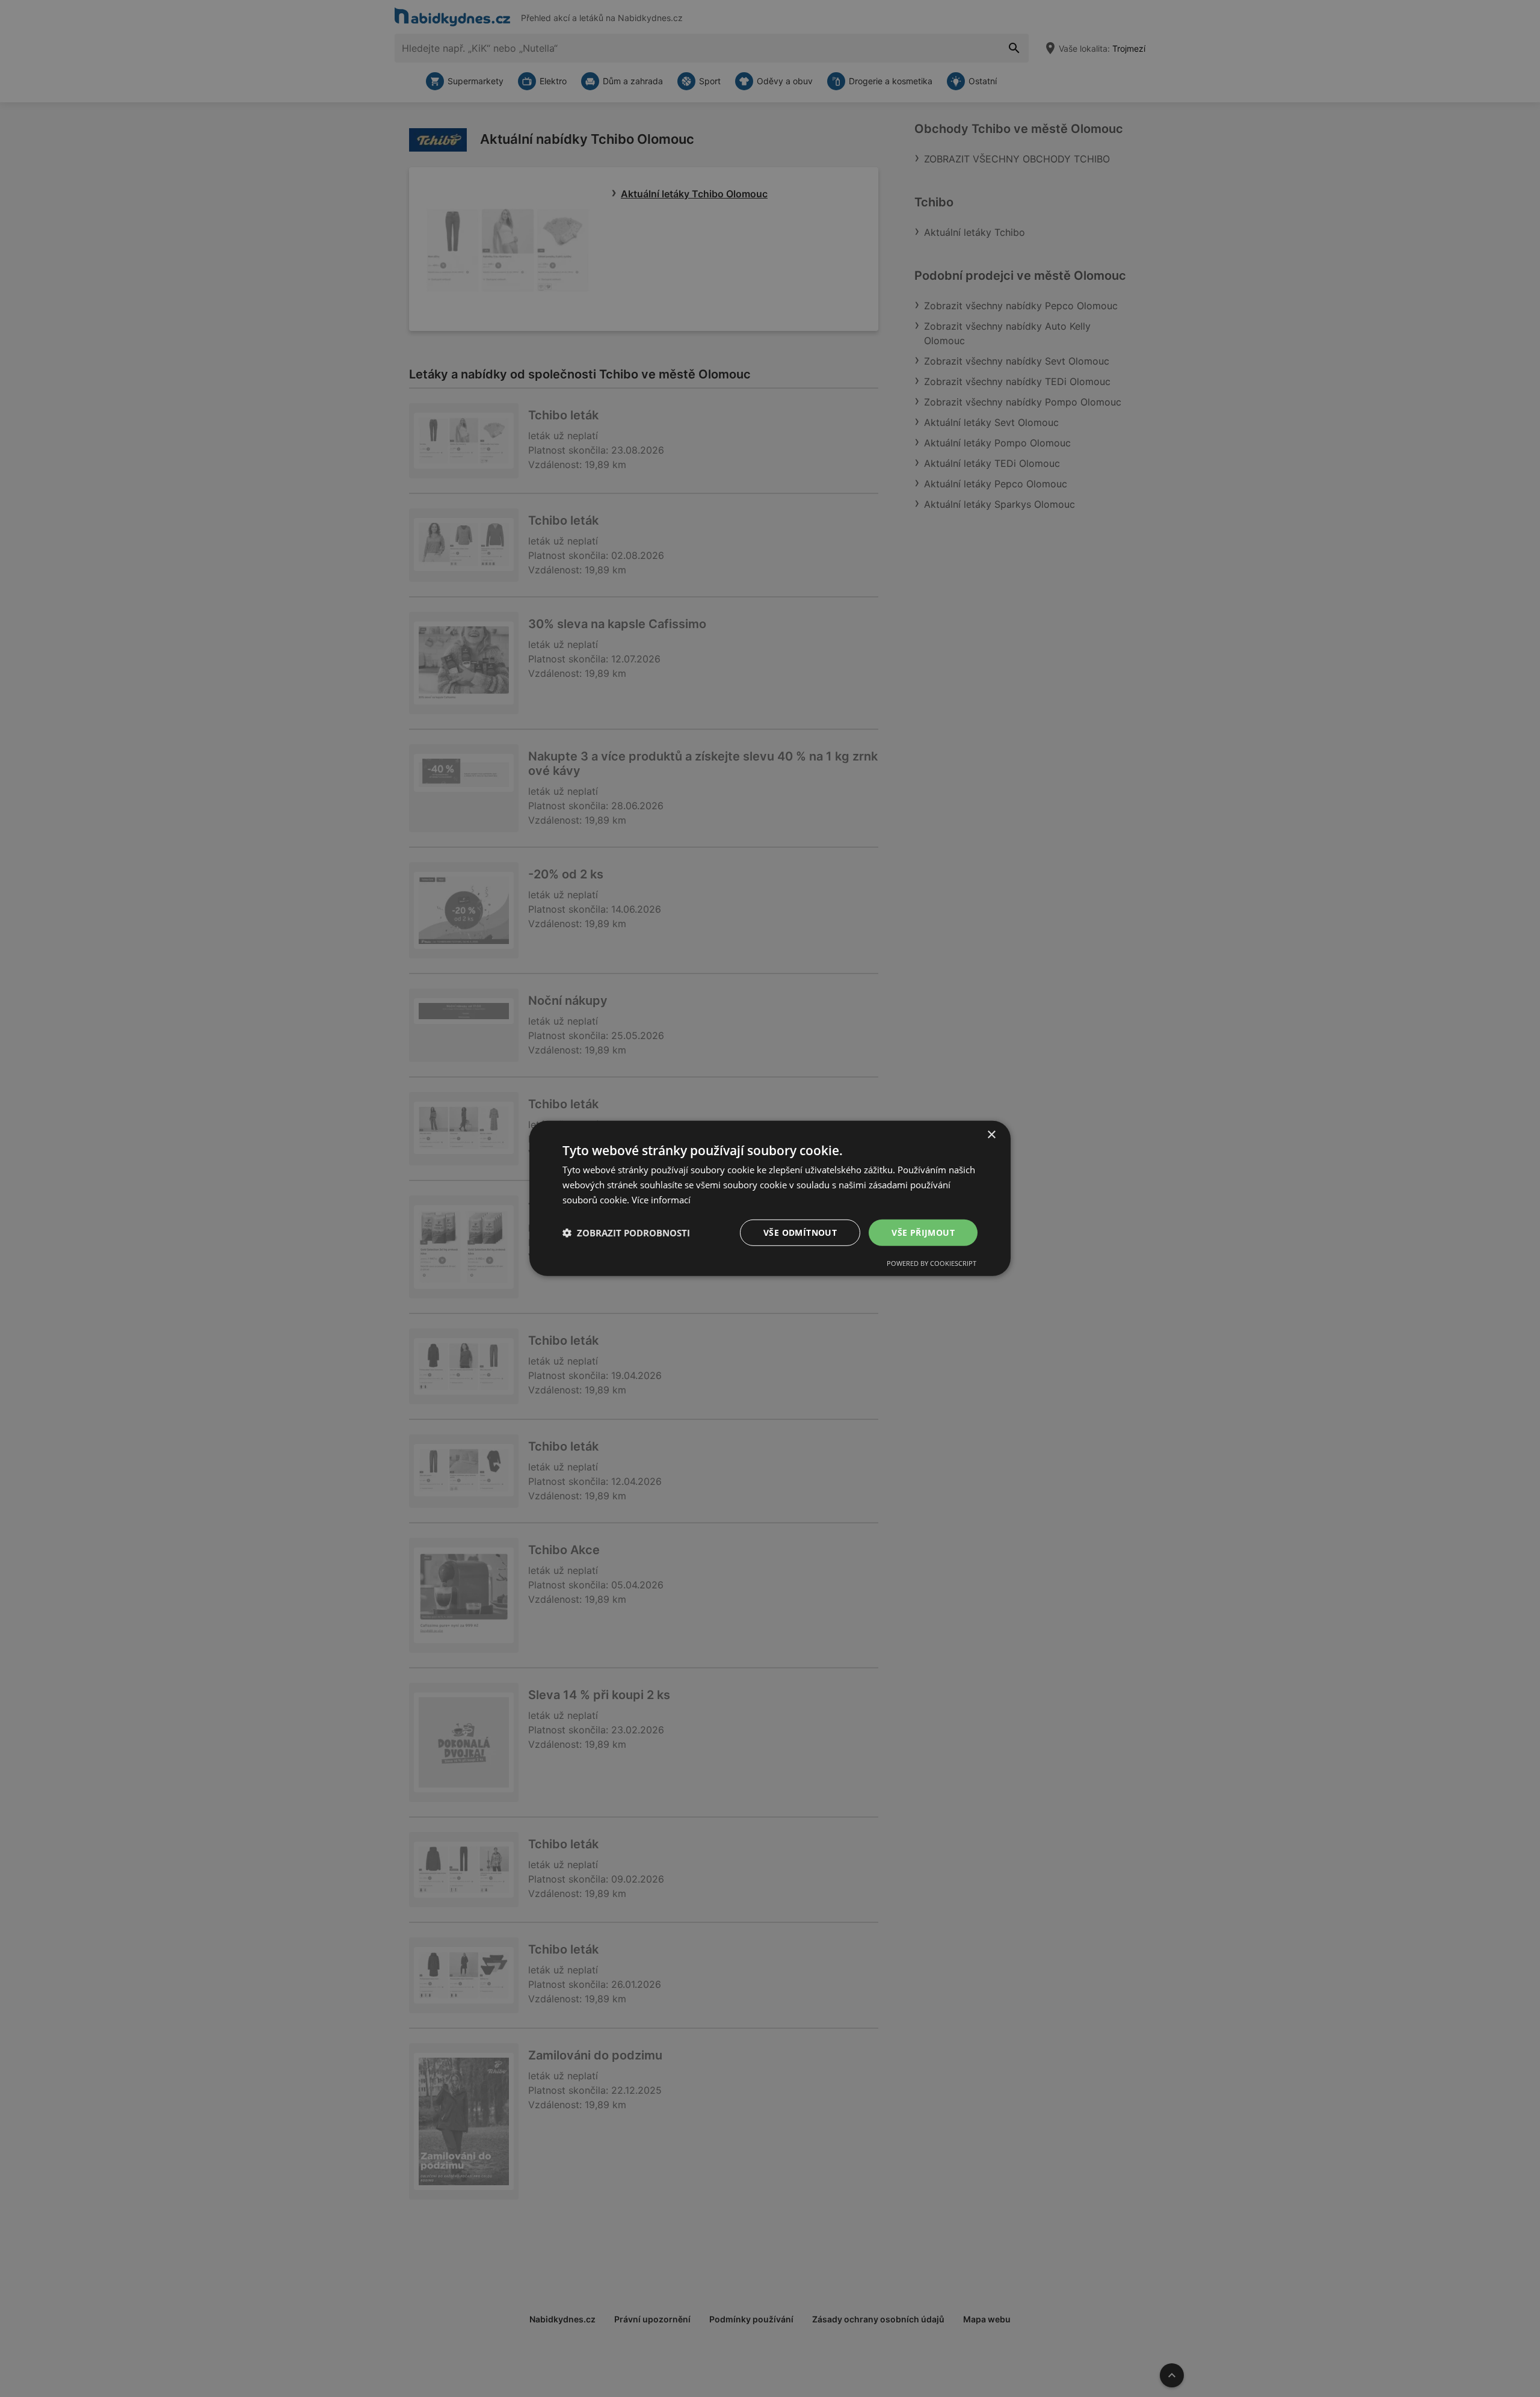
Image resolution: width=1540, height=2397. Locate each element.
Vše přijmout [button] (923, 1232)
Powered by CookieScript (932, 1263)
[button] (626, 1233)
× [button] (991, 1135)
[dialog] (770, 1198)
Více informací (661, 1200)
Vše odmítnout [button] (800, 1232)
